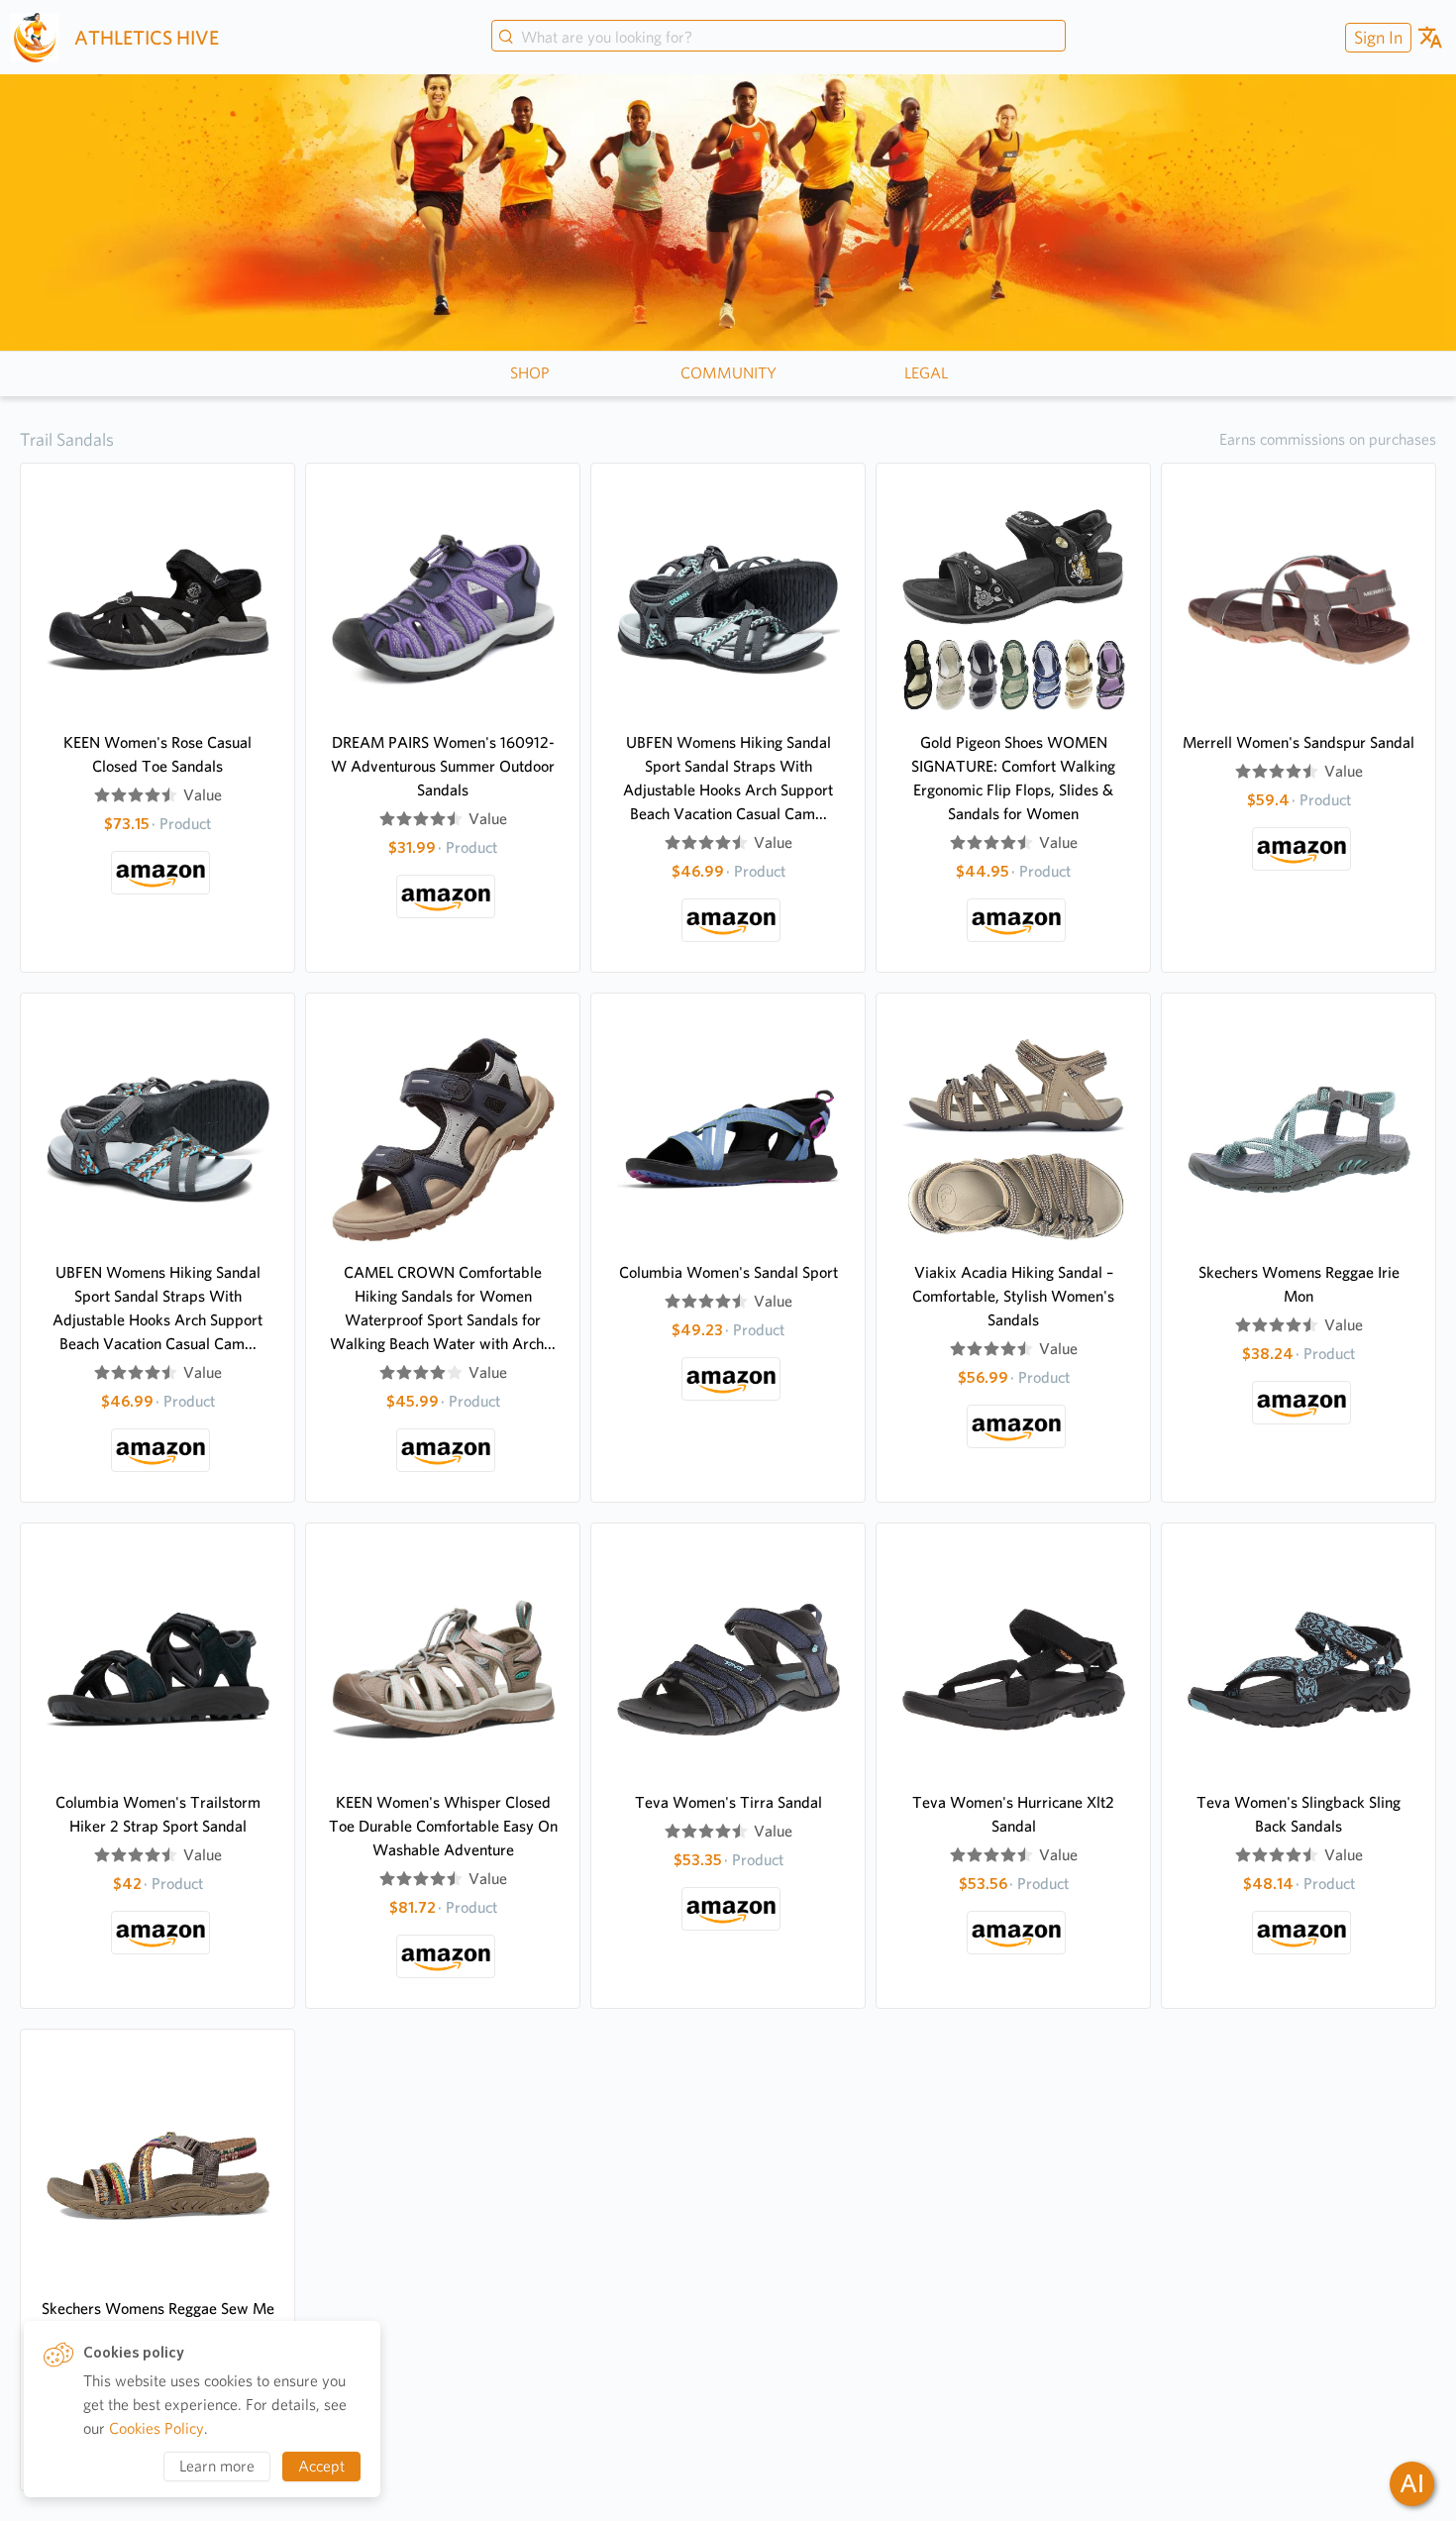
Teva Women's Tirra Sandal (728, 1802)
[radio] (102, 795)
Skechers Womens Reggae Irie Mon (1299, 1284)
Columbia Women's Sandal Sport (728, 1272)
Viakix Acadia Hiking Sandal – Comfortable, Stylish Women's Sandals (1013, 1296)
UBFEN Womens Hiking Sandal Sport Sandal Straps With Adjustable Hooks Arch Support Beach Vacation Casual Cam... (728, 778)
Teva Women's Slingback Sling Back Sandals (1299, 1814)
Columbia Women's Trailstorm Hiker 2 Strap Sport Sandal (158, 1814)
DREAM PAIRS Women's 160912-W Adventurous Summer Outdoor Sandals (443, 766)
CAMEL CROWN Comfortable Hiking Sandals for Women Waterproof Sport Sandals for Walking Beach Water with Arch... (443, 1308)
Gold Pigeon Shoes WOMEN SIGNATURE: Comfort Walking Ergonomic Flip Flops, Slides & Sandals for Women (1013, 778)
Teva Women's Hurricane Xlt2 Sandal (1013, 1814)
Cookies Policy (156, 2428)
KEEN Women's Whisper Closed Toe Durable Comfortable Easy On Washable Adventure (443, 1826)
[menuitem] (1376, 37)
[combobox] (779, 38)
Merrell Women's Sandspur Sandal (1299, 742)
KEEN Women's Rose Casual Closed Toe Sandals (157, 754)
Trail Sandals (67, 439)
